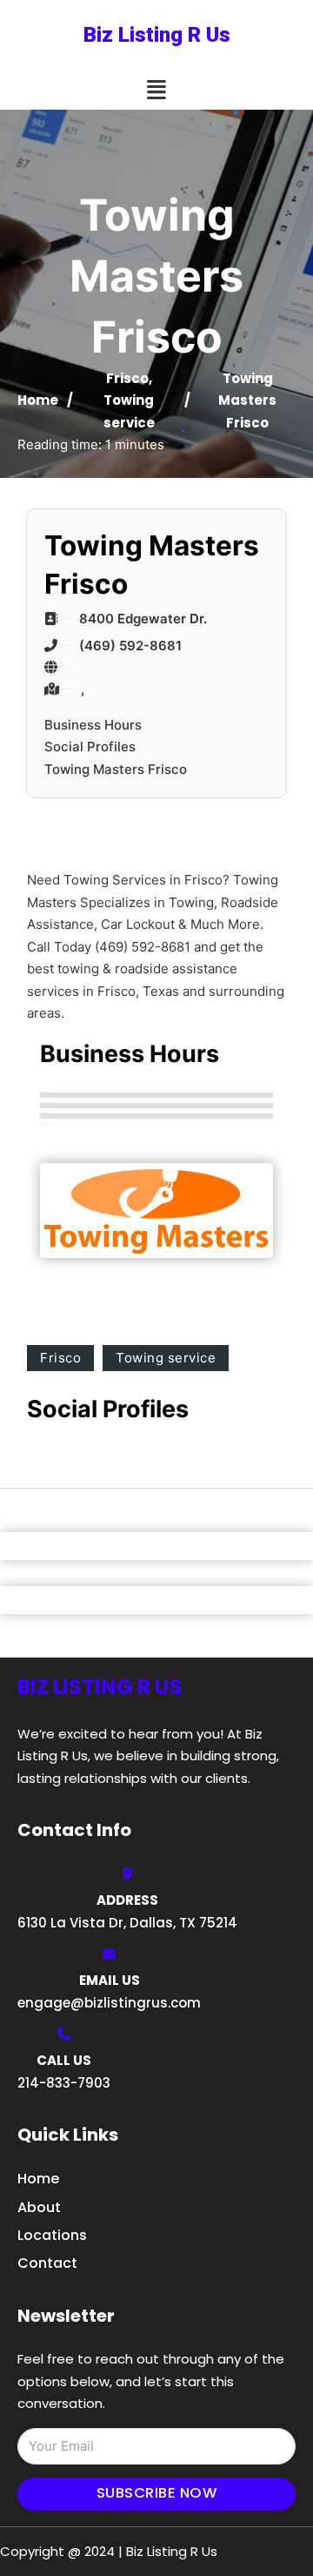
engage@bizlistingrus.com (109, 2003)
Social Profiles (90, 747)
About (39, 2207)
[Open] (156, 90)
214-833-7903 (64, 2083)
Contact (47, 2263)
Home (38, 400)
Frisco (127, 378)
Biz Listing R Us (157, 35)
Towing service (166, 1358)
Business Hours (93, 725)
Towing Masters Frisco (116, 769)
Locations (52, 2235)
